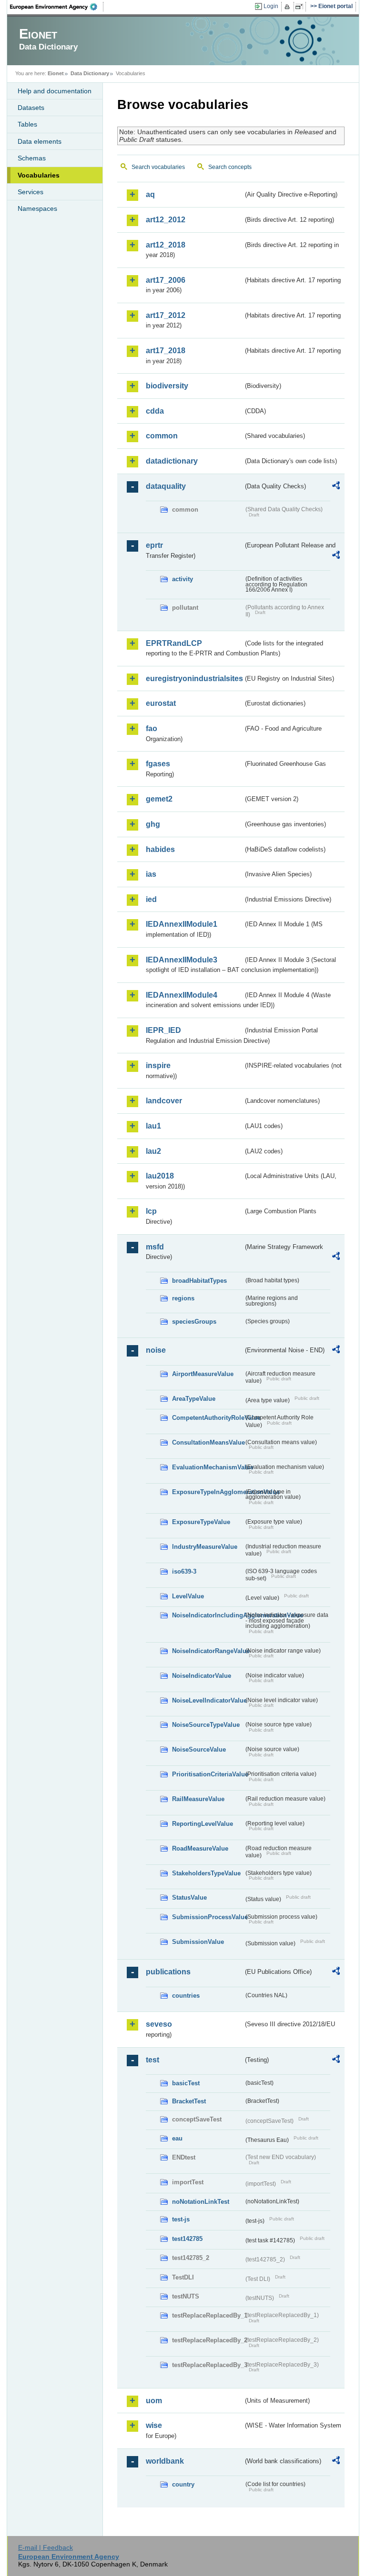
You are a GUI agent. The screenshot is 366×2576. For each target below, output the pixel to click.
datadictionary (172, 461)
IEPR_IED (163, 1030)
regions (183, 1298)
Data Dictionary (90, 73)
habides (160, 849)
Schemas (32, 158)
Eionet (56, 73)
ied (151, 899)
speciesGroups (194, 1322)
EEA (57, 7)
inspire (158, 1065)
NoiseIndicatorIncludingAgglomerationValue (208, 1615)
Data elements (40, 141)
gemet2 (159, 799)
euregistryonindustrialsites (194, 679)
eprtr (154, 545)
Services (30, 192)
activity (183, 579)
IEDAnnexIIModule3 (182, 960)
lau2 (153, 1151)
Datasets (31, 108)
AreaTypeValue (194, 1399)
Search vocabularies (158, 167)
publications (168, 1972)
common (162, 436)
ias (151, 874)
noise (156, 1350)
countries (186, 1996)
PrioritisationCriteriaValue (208, 1774)
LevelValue (188, 1596)
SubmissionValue (198, 1942)
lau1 (153, 1126)
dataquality (166, 486)
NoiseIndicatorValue (202, 1676)
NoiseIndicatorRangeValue (208, 1651)
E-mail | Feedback (46, 2547)
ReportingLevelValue (203, 1824)
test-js (181, 2219)
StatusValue (189, 1897)
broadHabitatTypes (199, 1281)
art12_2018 (166, 245)
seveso (159, 2024)
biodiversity (167, 386)
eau (177, 2138)
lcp (151, 1211)
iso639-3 (184, 1571)
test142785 (187, 2239)
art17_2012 (166, 315)
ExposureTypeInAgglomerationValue (208, 1492)
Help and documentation (55, 91)
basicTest (186, 2083)
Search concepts (230, 167)
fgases (158, 764)
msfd (155, 1247)
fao (152, 728)
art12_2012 (166, 220)
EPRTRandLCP (174, 643)
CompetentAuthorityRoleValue (208, 1418)
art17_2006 (166, 280)
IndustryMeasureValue (205, 1547)
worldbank (165, 2461)
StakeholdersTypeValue (206, 1873)
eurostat (161, 703)
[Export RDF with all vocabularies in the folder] (336, 487)
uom (154, 2401)
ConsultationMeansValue (208, 1442)
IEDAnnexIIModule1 (182, 924)
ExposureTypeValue (201, 1522)
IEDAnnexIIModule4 (182, 995)
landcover (164, 1101)
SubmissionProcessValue (208, 1917)
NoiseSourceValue (199, 1749)
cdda (155, 411)
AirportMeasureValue (203, 1374)
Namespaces (37, 208)
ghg (153, 824)
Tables (27, 124)
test (152, 2060)
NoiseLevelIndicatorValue (208, 1700)
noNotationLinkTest (201, 2202)
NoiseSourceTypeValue (206, 1725)
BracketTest (189, 2101)
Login (271, 6)
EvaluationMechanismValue (208, 1467)
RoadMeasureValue (200, 1848)
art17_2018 (166, 351)
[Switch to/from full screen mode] (301, 7)
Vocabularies (39, 175)
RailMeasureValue (198, 1799)
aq (150, 194)
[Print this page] (289, 7)
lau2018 (160, 1176)
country (183, 2484)
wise (154, 2425)
